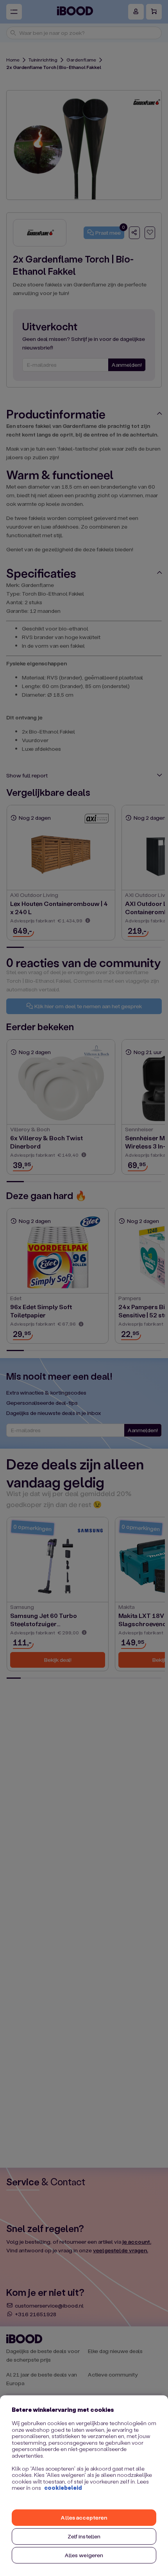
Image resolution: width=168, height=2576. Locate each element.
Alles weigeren (84, 2555)
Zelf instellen (84, 2536)
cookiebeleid (63, 2488)
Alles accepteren (84, 2517)
